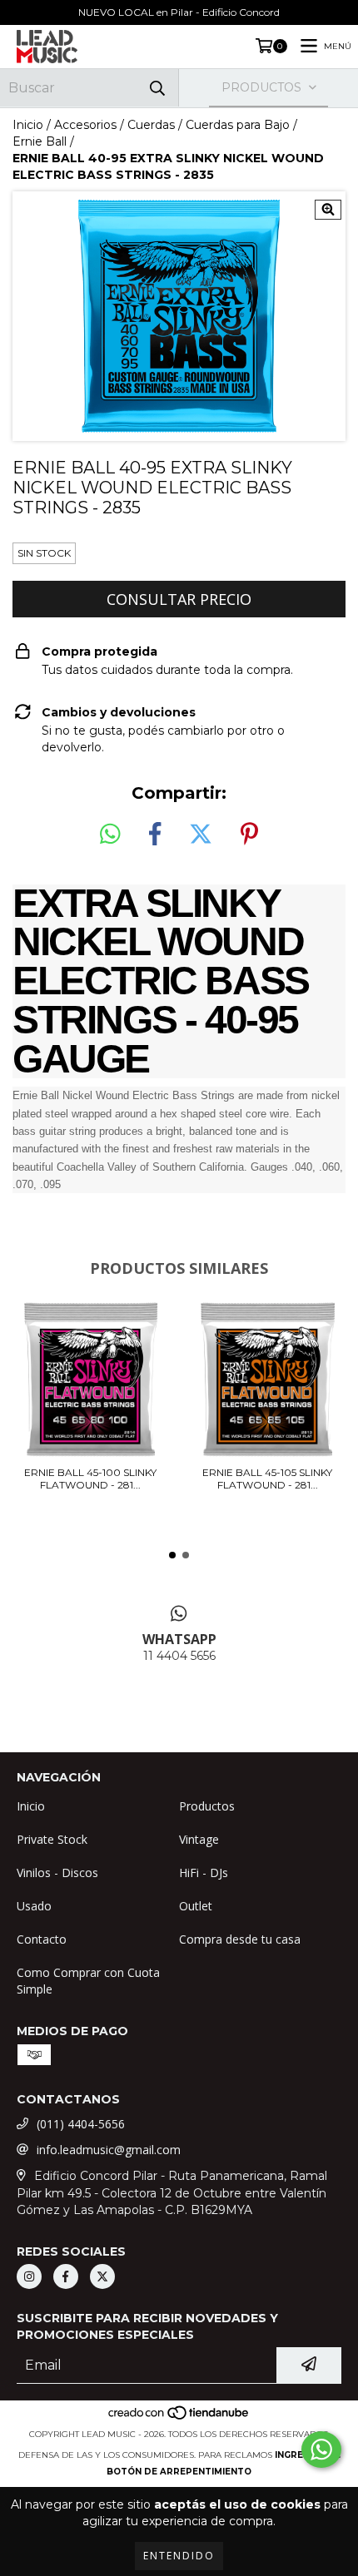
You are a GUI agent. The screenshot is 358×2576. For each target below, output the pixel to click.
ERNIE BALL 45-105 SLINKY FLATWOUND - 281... (267, 1479)
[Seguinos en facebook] (66, 2276)
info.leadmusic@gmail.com (109, 2150)
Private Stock (52, 1839)
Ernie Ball (40, 141)
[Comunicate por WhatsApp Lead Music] (321, 2450)
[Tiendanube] (179, 2417)
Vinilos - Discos (57, 1873)
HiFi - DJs (204, 1873)
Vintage (199, 1839)
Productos (207, 1806)
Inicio (28, 125)
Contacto (42, 1939)
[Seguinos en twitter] (102, 2276)
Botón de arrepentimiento (179, 2472)
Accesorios (85, 125)
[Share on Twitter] (201, 835)
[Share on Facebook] (155, 835)
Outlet (196, 1906)
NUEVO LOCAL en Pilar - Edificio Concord (179, 12)
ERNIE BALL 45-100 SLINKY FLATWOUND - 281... (90, 1479)
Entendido (179, 2556)
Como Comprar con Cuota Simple (88, 1981)
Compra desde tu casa (240, 1939)
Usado (34, 1906)
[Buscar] (157, 88)
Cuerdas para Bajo (238, 125)
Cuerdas (151, 125)
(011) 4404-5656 (81, 2124)
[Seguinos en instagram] (29, 2276)
